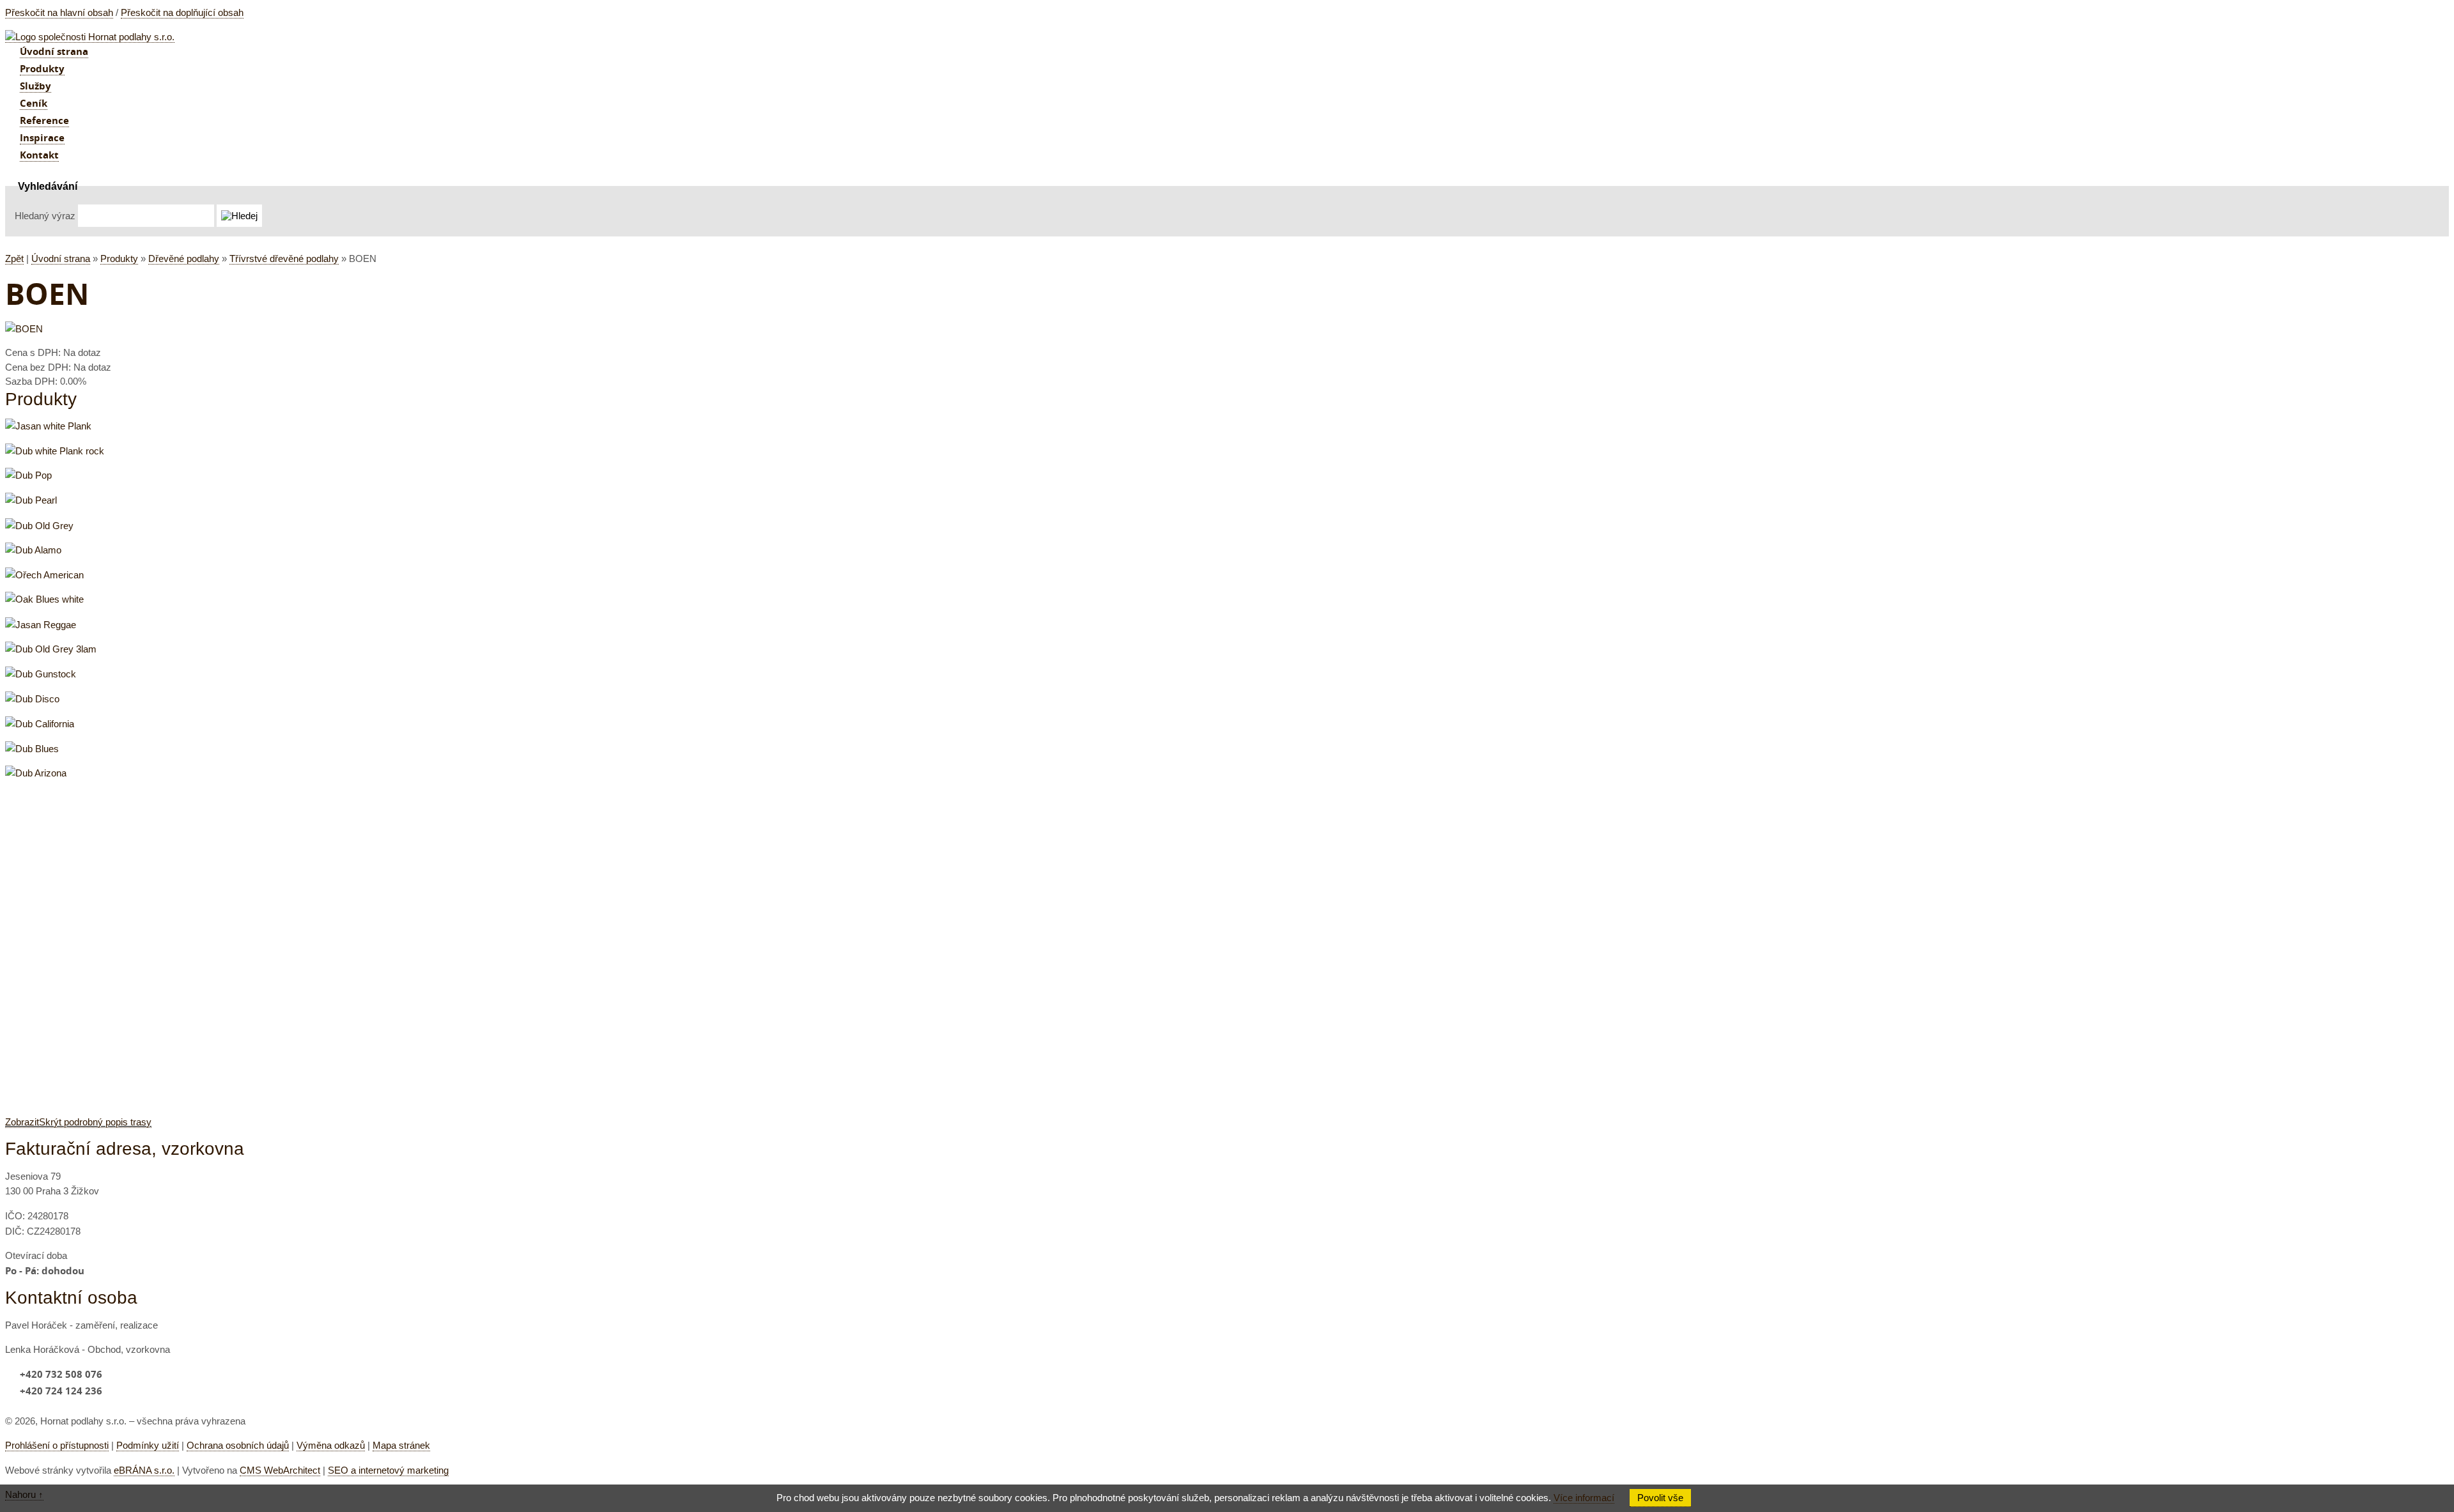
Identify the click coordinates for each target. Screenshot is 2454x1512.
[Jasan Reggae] (41, 625)
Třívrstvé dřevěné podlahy (284, 258)
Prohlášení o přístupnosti (57, 1445)
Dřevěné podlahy (184, 258)
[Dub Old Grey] (39, 526)
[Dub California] (40, 724)
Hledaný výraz (45, 216)
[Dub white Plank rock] (55, 451)
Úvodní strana (61, 258)
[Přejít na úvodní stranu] (90, 37)
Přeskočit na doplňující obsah (182, 12)
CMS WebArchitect (280, 1470)
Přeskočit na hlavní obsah (59, 12)
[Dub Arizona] (36, 773)
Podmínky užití (148, 1445)
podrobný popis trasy (78, 1122)
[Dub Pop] (28, 475)
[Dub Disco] (32, 699)
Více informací (1584, 1498)
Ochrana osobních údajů (238, 1445)
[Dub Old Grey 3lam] (51, 649)
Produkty (119, 258)
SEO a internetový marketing (388, 1470)
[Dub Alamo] (33, 550)
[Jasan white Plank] (48, 426)
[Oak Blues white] (44, 599)
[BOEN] (24, 329)
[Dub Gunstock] (41, 674)
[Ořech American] (44, 575)
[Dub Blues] (32, 749)
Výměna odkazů (331, 1445)
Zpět (14, 258)
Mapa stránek (401, 1445)
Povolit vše (1660, 1498)
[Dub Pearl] (31, 500)
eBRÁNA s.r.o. (144, 1470)
